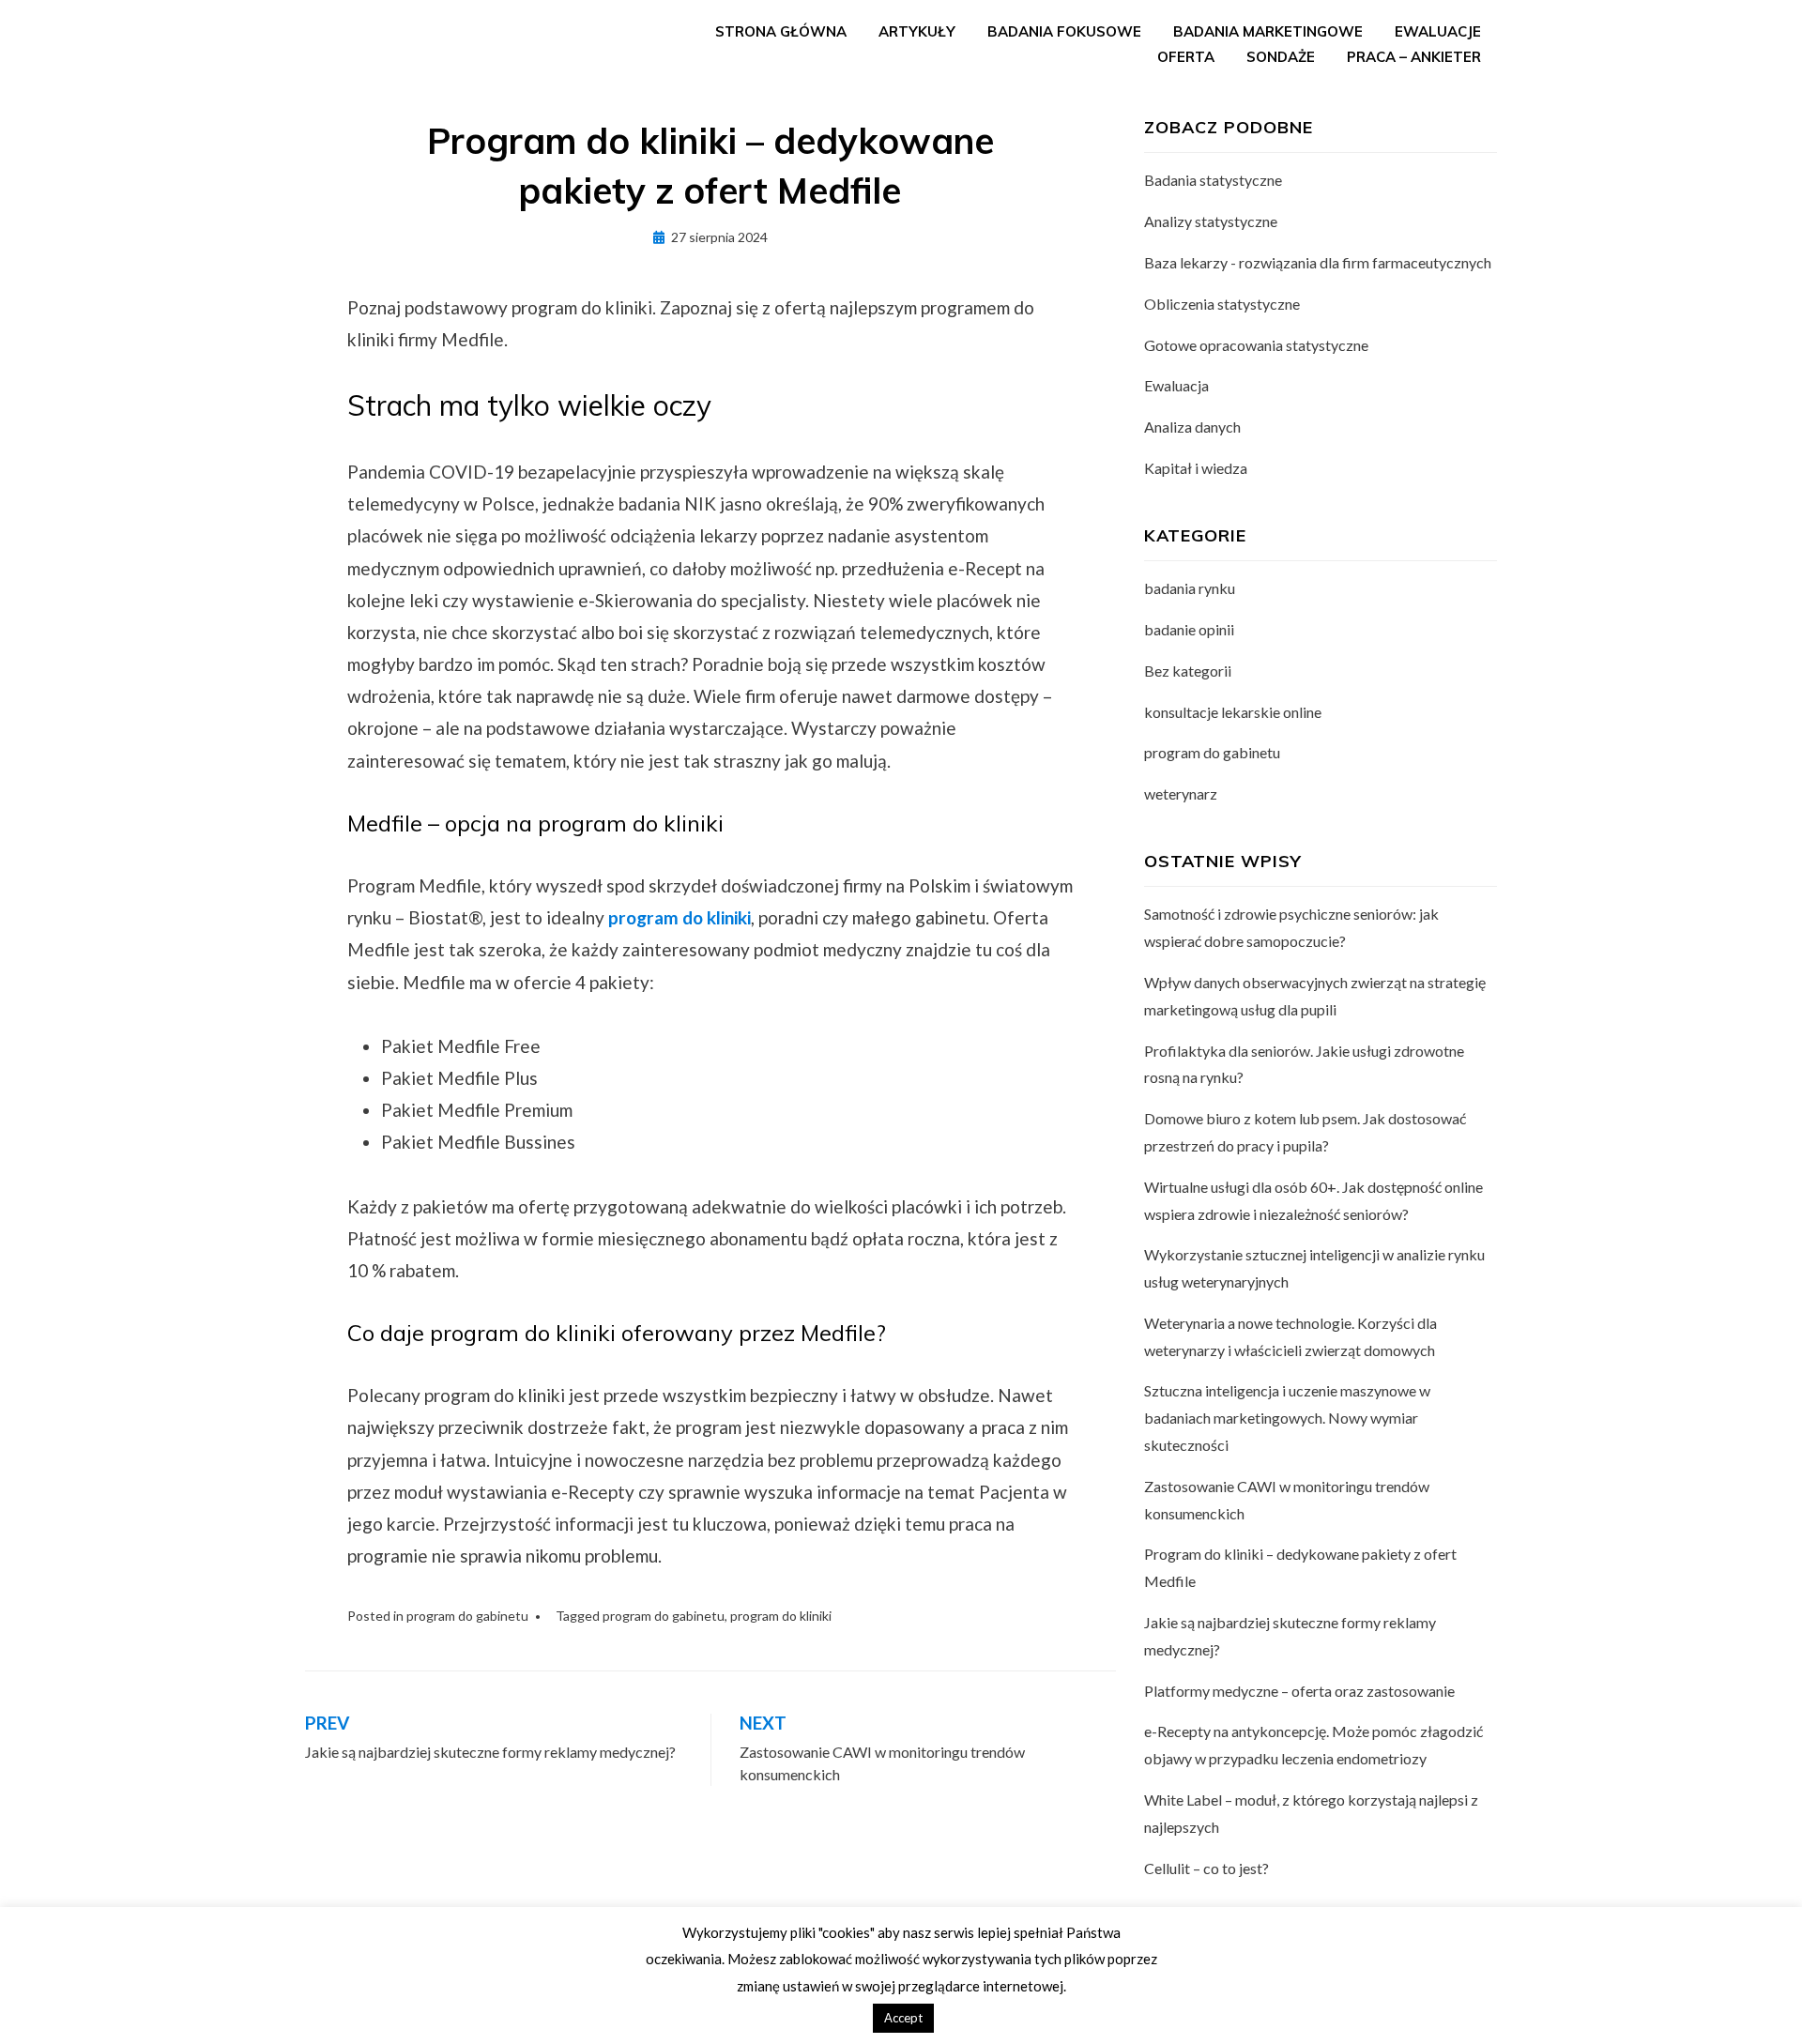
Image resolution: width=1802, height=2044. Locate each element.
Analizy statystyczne (1211, 221)
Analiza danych (1192, 427)
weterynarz (1181, 793)
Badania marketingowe (1268, 31)
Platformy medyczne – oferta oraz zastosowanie (1299, 1691)
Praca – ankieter (1414, 57)
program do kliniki (781, 1616)
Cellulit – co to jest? (1206, 1868)
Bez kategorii (1188, 671)
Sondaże (1281, 57)
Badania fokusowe (1064, 31)
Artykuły (917, 31)
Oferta (1186, 57)
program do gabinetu (467, 1616)
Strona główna (781, 31)
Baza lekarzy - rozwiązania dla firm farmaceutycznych (1318, 262)
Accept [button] (903, 2018)
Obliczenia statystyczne (1222, 304)
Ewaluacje (1438, 31)
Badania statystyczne (1213, 180)
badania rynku (1190, 588)
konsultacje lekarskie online (1233, 712)
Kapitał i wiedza (1196, 468)
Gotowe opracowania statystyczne (1256, 345)
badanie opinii (1189, 629)
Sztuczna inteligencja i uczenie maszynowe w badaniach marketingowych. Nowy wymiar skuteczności (1287, 1418)
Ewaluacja (1176, 385)
